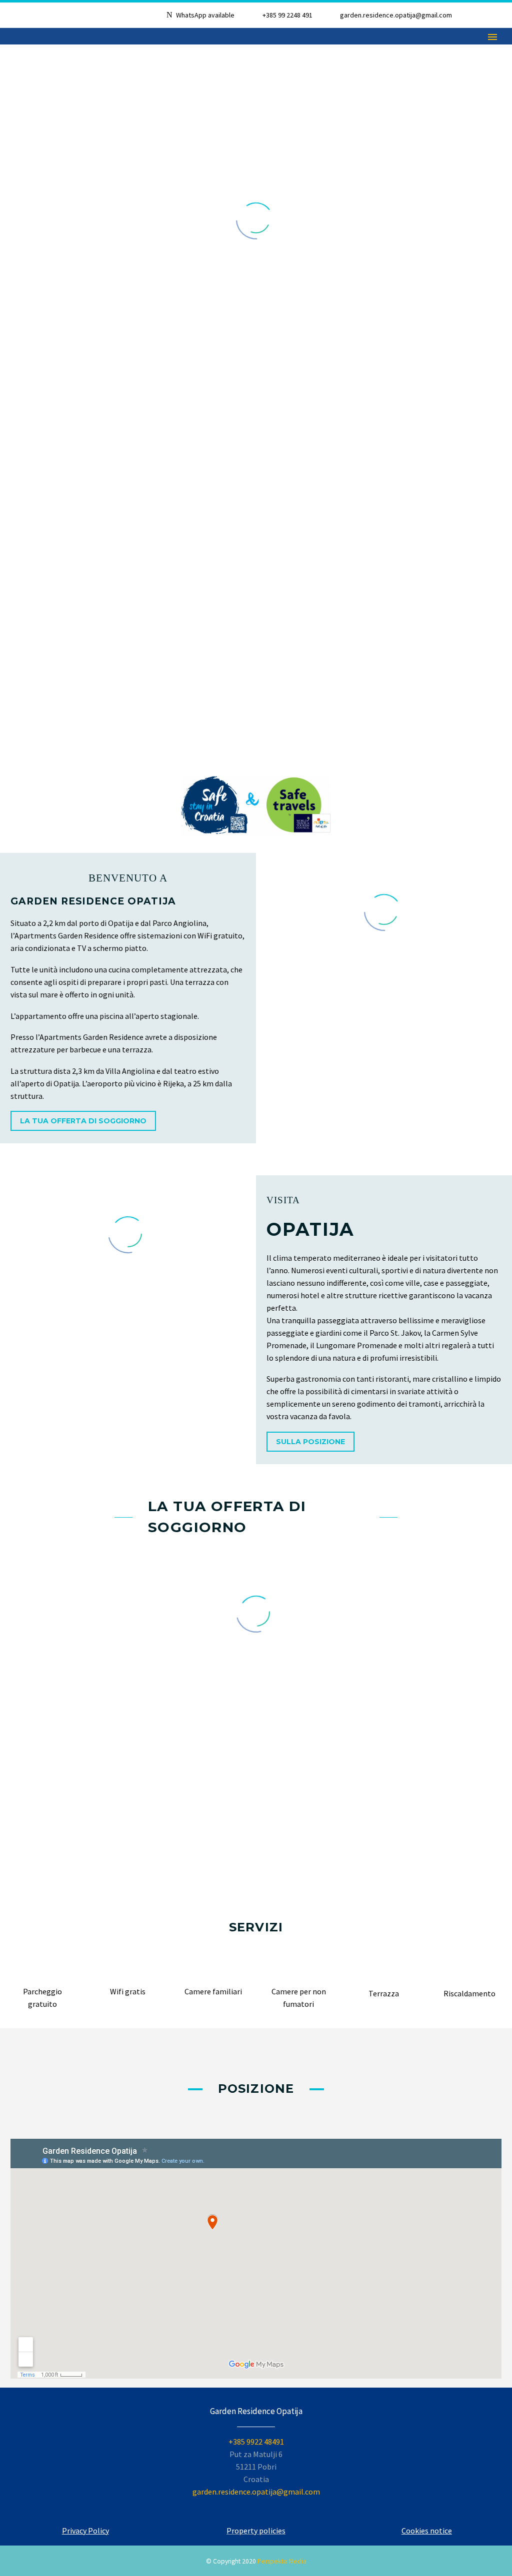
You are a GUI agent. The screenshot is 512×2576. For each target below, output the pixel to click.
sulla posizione (310, 1442)
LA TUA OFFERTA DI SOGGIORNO (83, 1121)
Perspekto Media (282, 2561)
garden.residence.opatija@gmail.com (396, 15)
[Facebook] (494, 17)
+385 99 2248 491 (287, 15)
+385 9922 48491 (256, 2442)
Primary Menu (492, 37)
